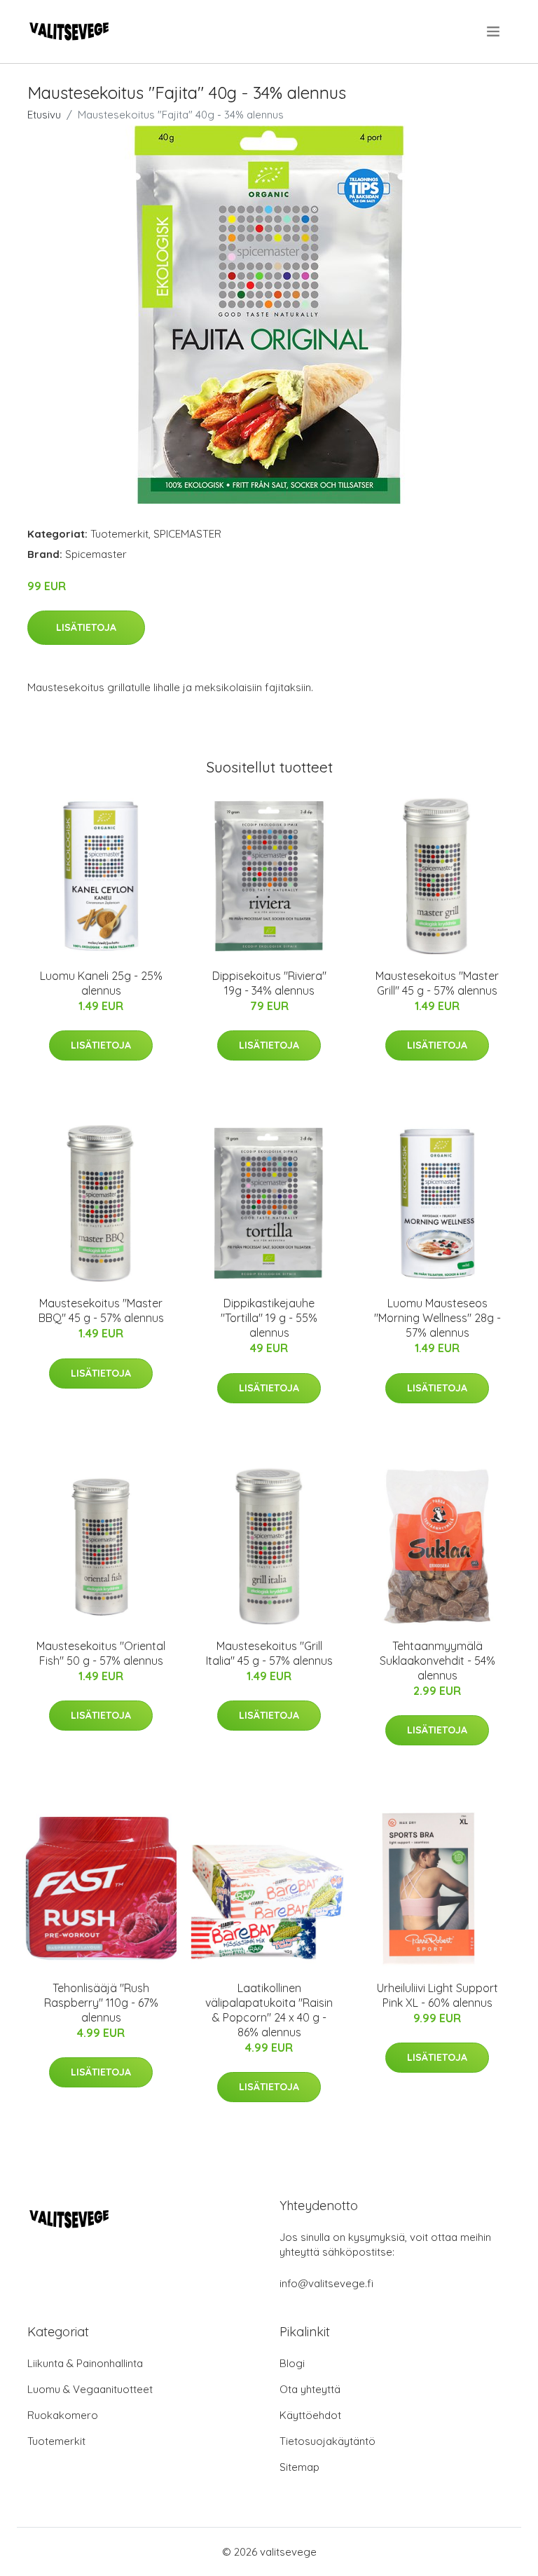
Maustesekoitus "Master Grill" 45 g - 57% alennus (437, 983)
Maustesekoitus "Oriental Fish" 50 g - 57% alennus (101, 1653)
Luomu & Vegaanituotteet (90, 2389)
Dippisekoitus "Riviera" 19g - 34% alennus (269, 983)
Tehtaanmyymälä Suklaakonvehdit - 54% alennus (437, 1661)
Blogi (292, 2363)
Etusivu (44, 115)
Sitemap (299, 2467)
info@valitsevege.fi (326, 2283)
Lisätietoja (86, 627)
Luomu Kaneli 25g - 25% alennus (101, 983)
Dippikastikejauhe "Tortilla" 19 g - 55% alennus (269, 1318)
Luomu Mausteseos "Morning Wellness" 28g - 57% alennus (437, 1318)
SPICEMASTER (187, 534)
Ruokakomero (63, 2415)
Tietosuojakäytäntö (327, 2441)
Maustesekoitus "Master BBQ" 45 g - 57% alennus (101, 1310)
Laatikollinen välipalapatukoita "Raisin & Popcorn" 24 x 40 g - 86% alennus (269, 2010)
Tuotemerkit (119, 534)
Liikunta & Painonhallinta (85, 2363)
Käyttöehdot (310, 2415)
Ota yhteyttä (310, 2389)
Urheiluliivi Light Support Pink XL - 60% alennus (437, 1995)
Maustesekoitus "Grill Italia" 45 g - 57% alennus (269, 1653)
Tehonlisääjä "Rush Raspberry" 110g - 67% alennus (101, 2003)
